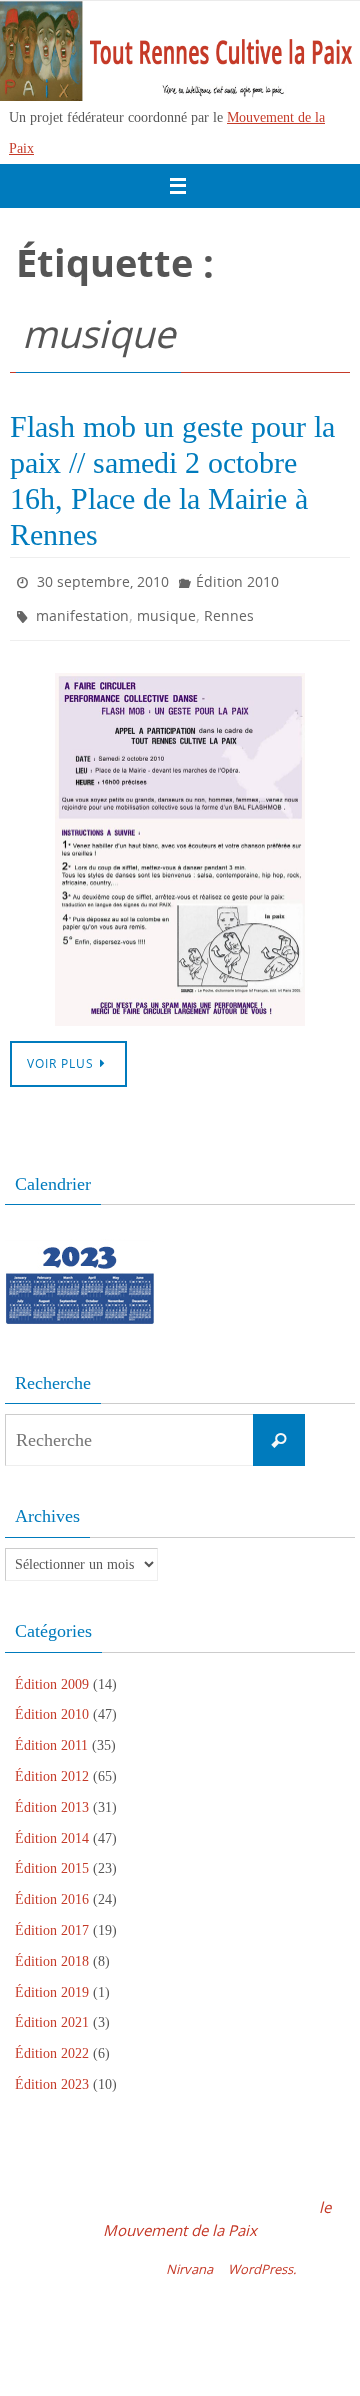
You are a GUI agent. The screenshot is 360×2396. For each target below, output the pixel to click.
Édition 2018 (52, 1952)
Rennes (229, 608)
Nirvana (189, 2260)
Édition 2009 (52, 1674)
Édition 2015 (52, 1859)
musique (166, 608)
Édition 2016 (52, 1890)
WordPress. (262, 2260)
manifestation (82, 608)
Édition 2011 (51, 1736)
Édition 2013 (52, 1798)
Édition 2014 (52, 1828)
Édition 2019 (52, 1982)
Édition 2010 (237, 579)
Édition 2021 (52, 2013)
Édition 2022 (52, 2044)
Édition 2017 (52, 1921)
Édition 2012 (52, 1767)
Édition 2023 (52, 2075)
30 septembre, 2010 (103, 579)
